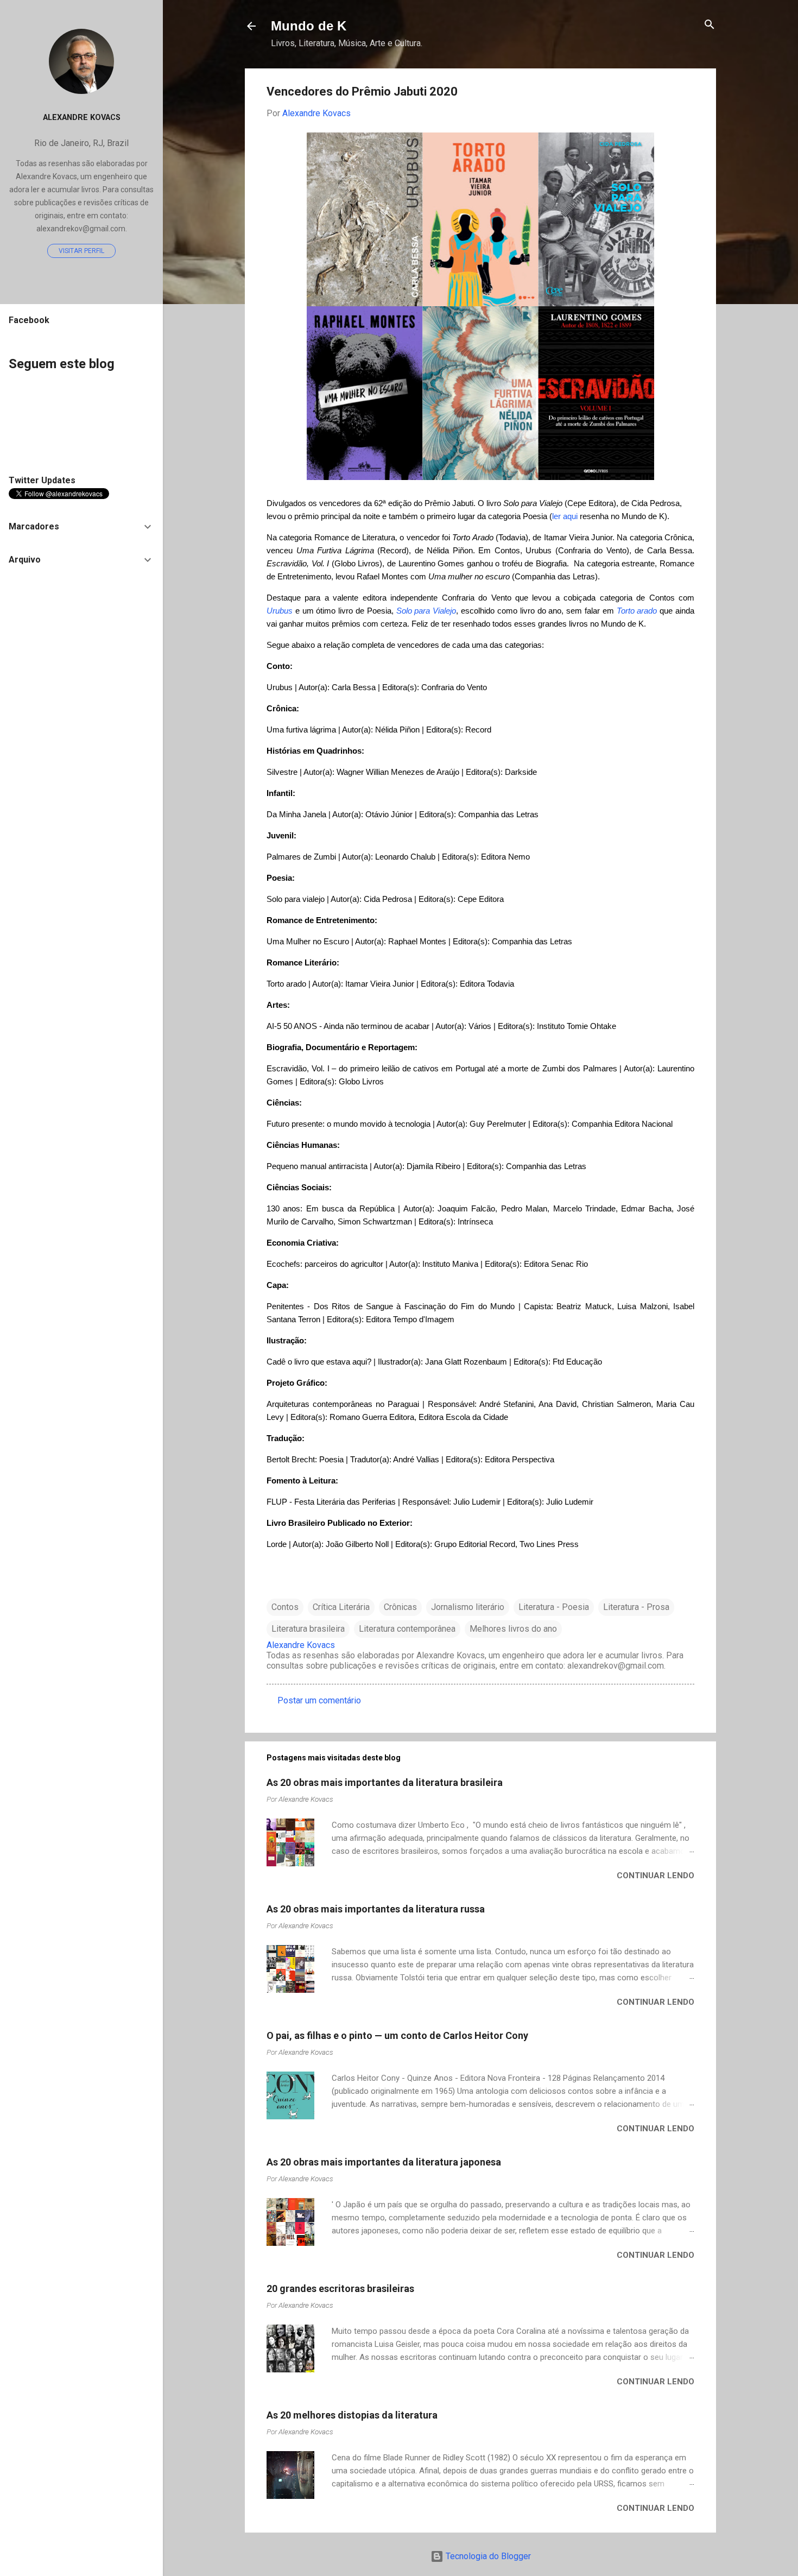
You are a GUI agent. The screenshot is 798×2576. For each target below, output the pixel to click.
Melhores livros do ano (513, 1629)
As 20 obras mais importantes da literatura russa (376, 1909)
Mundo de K (309, 26)
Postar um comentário (319, 1700)
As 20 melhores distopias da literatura (352, 2415)
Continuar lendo (655, 1876)
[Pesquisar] (710, 25)
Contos (285, 1607)
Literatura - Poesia (554, 1607)
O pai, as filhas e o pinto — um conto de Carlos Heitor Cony (397, 2035)
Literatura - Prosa (636, 1607)
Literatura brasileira (308, 1629)
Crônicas (400, 1607)
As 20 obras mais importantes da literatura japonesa (384, 2162)
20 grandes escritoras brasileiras (340, 2288)
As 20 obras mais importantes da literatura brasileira (385, 1782)
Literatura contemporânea (407, 1629)
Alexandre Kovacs (82, 118)
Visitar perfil (81, 251)
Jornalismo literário (468, 1607)
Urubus (280, 611)
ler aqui (566, 516)
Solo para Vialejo (426, 611)
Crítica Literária (341, 1607)
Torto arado (637, 611)
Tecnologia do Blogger (487, 2556)
